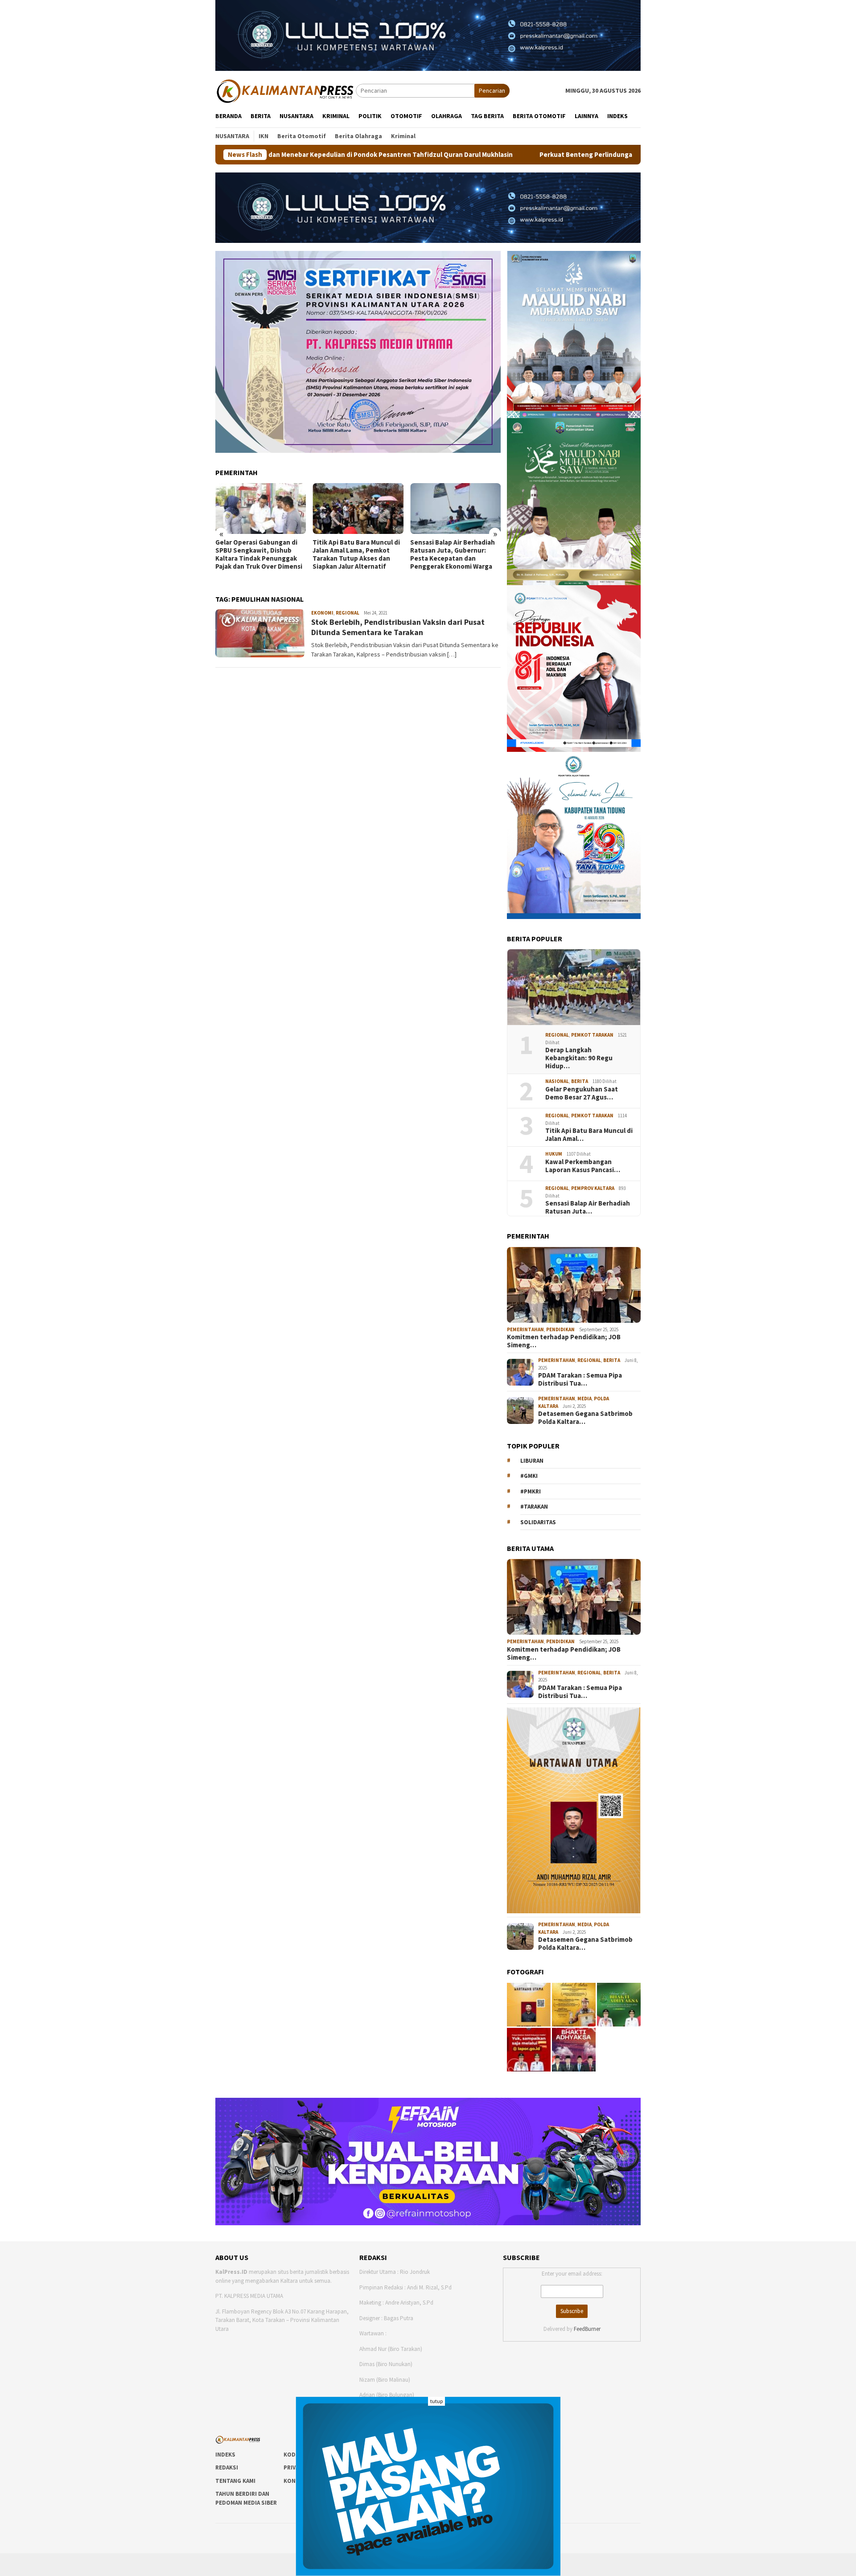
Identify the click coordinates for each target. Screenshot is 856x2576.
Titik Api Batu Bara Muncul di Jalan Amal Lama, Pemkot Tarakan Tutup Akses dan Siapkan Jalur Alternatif (259, 554)
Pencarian (492, 90)
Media (584, 1399)
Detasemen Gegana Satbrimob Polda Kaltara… (585, 1418)
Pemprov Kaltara (593, 1188)
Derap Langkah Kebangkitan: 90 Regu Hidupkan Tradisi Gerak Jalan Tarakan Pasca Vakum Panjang (455, 555)
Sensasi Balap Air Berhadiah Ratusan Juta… (588, 1207)
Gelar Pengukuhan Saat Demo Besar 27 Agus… (582, 1093)
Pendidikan (560, 1329)
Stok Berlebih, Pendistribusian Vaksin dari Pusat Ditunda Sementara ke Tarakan (398, 627)
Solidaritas (538, 1522)
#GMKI (529, 1476)
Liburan (532, 1461)
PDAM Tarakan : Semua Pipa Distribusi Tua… (580, 1379)
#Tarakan (534, 1507)
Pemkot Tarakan (592, 1035)
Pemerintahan (525, 1329)
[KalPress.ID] (286, 90)
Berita (580, 1081)
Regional (348, 613)
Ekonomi (322, 613)
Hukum (554, 1154)
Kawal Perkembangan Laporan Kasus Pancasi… (583, 1166)
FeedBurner (587, 2329)
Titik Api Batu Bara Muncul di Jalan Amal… (589, 1135)
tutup (436, 2401)
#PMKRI (531, 1491)
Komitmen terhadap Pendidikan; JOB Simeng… (564, 1341)
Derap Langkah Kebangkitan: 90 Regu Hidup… (579, 1058)
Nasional (557, 1081)
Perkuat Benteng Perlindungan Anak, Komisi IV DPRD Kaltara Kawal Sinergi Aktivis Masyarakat (522, 155)
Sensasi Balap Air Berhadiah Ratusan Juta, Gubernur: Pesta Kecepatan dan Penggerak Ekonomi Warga (355, 554)
